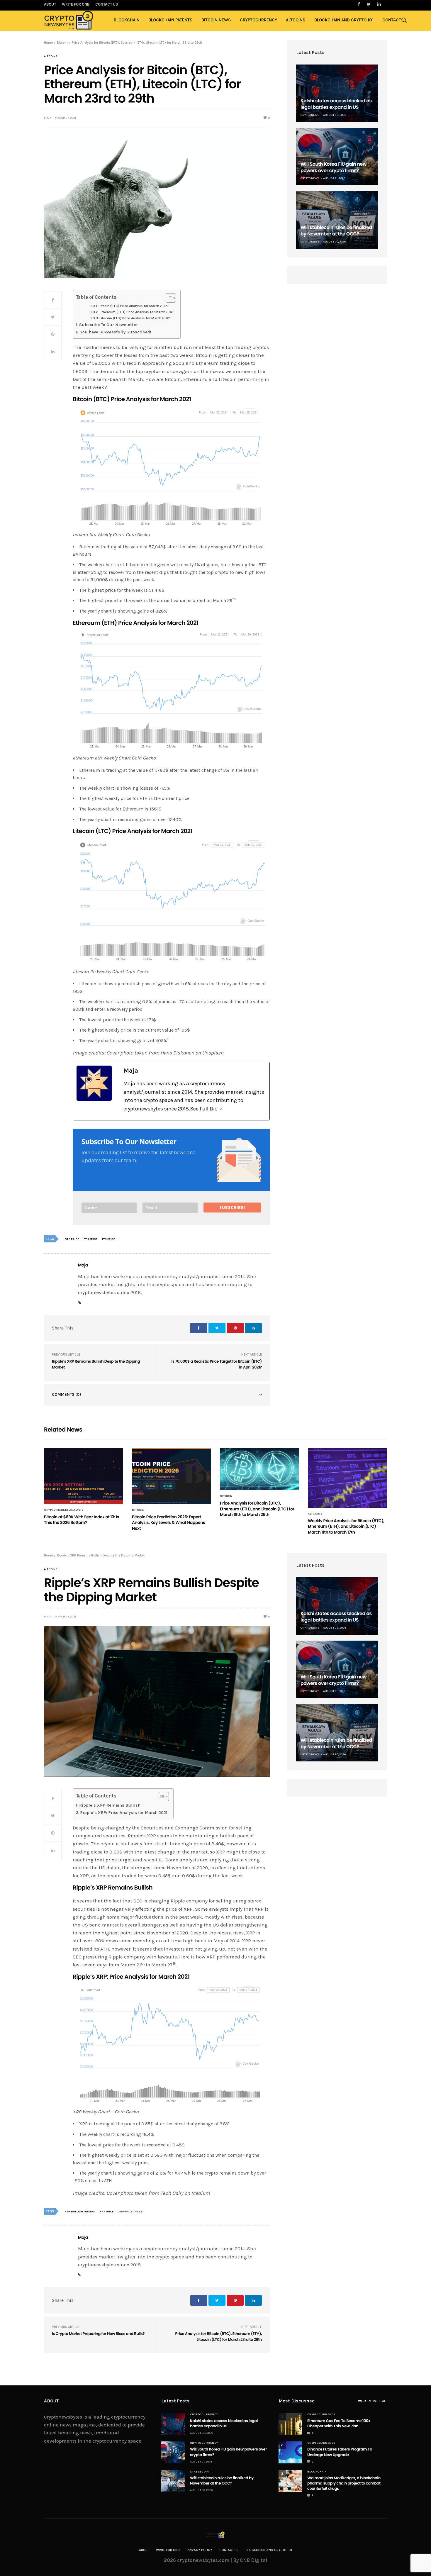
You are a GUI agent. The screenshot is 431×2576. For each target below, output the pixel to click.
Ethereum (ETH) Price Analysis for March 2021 (137, 312)
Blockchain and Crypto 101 (344, 20)
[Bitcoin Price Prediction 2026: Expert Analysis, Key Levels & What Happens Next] (172, 1476)
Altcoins (296, 20)
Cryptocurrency (258, 20)
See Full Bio (204, 1109)
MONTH (374, 2401)
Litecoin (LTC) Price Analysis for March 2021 (135, 318)
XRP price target (131, 2212)
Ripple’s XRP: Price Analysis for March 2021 (124, 1813)
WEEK (362, 2401)
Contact (392, 20)
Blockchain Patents (170, 20)
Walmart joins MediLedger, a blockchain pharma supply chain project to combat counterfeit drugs (344, 2483)
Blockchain (127, 20)
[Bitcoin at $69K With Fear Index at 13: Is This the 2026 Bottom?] (84, 1476)
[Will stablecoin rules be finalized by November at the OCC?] (337, 220)
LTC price (109, 1239)
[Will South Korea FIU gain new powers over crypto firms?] (337, 157)
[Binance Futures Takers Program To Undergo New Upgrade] (290, 2452)
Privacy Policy (200, 2550)
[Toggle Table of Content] (168, 298)
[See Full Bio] (221, 1109)
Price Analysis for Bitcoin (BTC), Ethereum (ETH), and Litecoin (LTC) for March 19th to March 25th (257, 1509)
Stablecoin (200, 2472)
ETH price (91, 1239)
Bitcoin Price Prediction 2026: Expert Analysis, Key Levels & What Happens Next (168, 1523)
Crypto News (310, 115)
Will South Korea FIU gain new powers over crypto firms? (334, 167)
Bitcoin (138, 1510)
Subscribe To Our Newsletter (108, 325)
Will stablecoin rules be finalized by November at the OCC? (336, 231)
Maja (48, 118)
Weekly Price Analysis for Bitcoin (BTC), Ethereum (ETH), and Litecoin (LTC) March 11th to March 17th (346, 1526)
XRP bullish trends (80, 2212)
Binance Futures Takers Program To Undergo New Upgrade (340, 2452)
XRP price (107, 2212)
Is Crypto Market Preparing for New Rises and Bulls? (98, 2334)
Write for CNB (168, 2550)
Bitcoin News (216, 20)
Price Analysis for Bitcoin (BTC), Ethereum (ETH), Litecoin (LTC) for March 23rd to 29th (219, 2337)
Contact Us (229, 2550)
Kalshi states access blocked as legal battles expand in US (336, 104)
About (144, 2550)
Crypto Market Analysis (64, 1510)
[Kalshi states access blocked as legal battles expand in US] (337, 93)
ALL (385, 2401)
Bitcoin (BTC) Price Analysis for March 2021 (133, 306)
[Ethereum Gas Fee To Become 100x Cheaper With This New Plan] (290, 2424)
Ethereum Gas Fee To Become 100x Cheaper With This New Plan (339, 2423)
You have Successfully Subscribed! (116, 332)
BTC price (72, 1239)
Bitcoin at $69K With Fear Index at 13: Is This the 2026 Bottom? (82, 1520)
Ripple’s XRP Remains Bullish (110, 1805)
